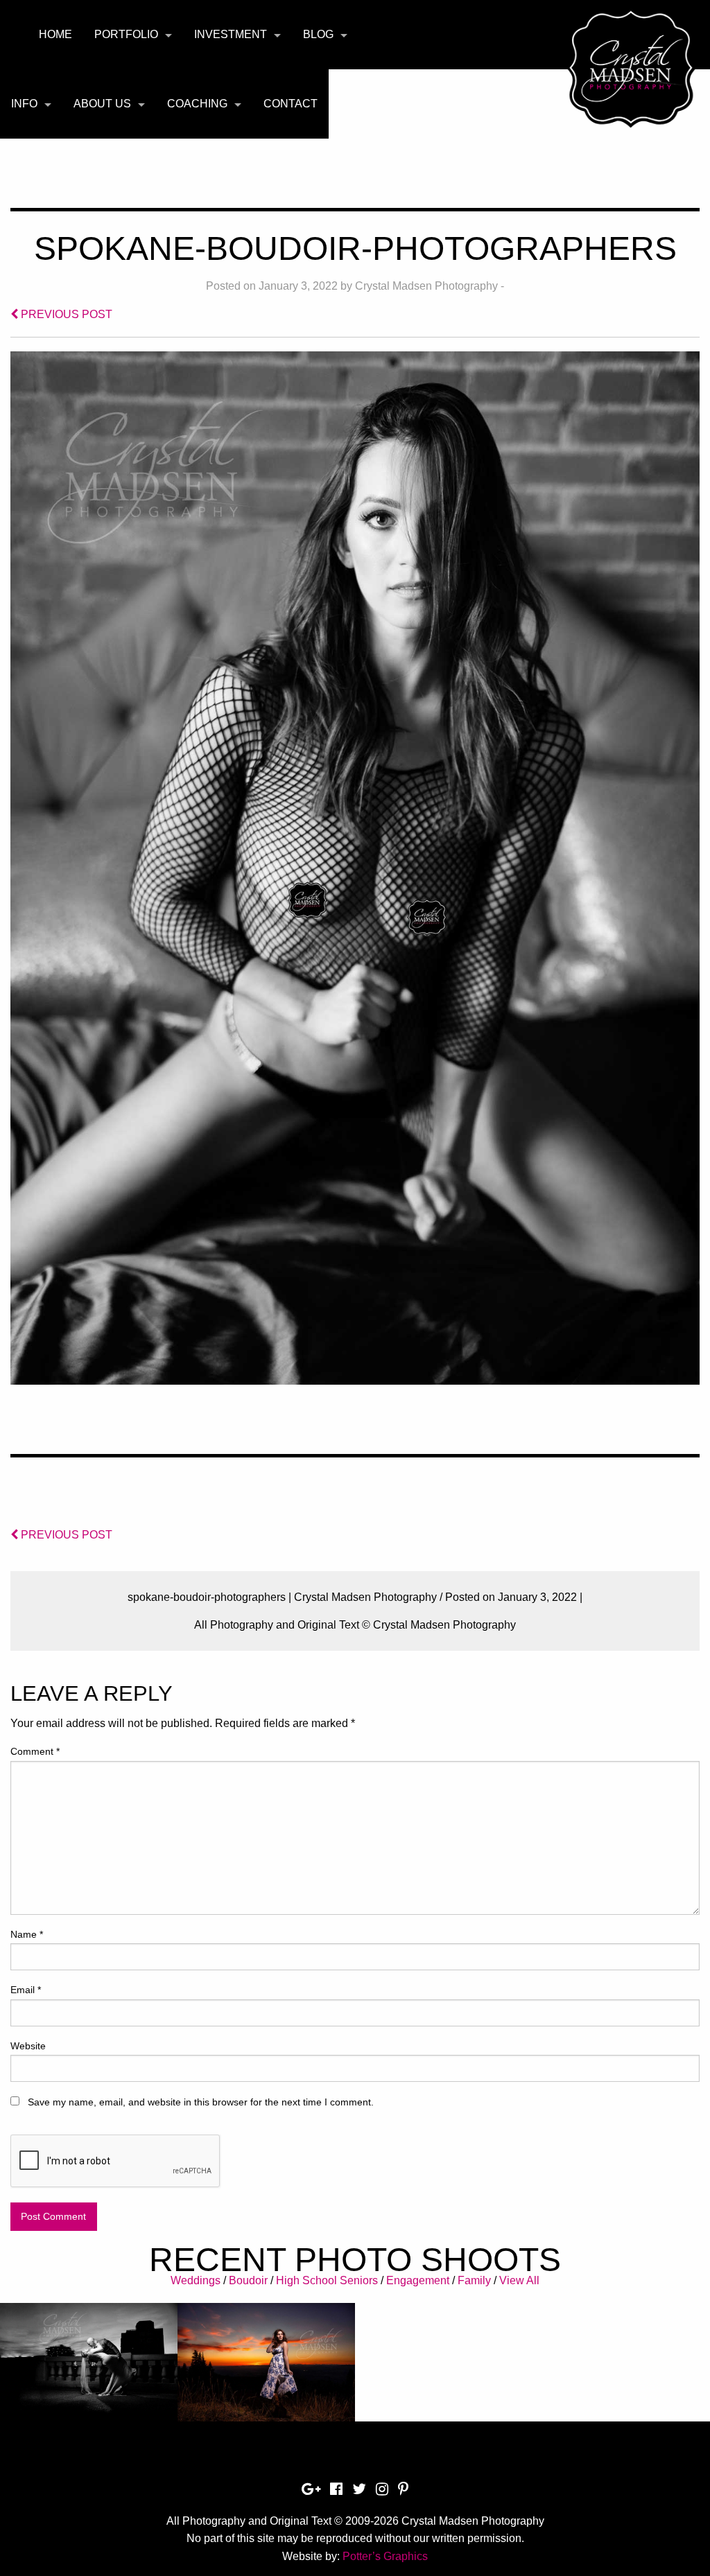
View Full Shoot (89, 2374)
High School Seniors (327, 2280)
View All (519, 2280)
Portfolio (126, 34)
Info (24, 104)
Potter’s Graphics (385, 2556)
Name (27, 1934)
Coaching (197, 104)
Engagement (418, 2280)
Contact (291, 104)
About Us (102, 104)
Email (26, 1990)
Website (28, 2046)
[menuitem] (55, 35)
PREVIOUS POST (65, 314)
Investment (231, 34)
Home (55, 34)
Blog (318, 34)
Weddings (196, 2280)
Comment (35, 1751)
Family (474, 2280)
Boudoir (248, 2280)
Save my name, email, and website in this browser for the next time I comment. (201, 2102)
